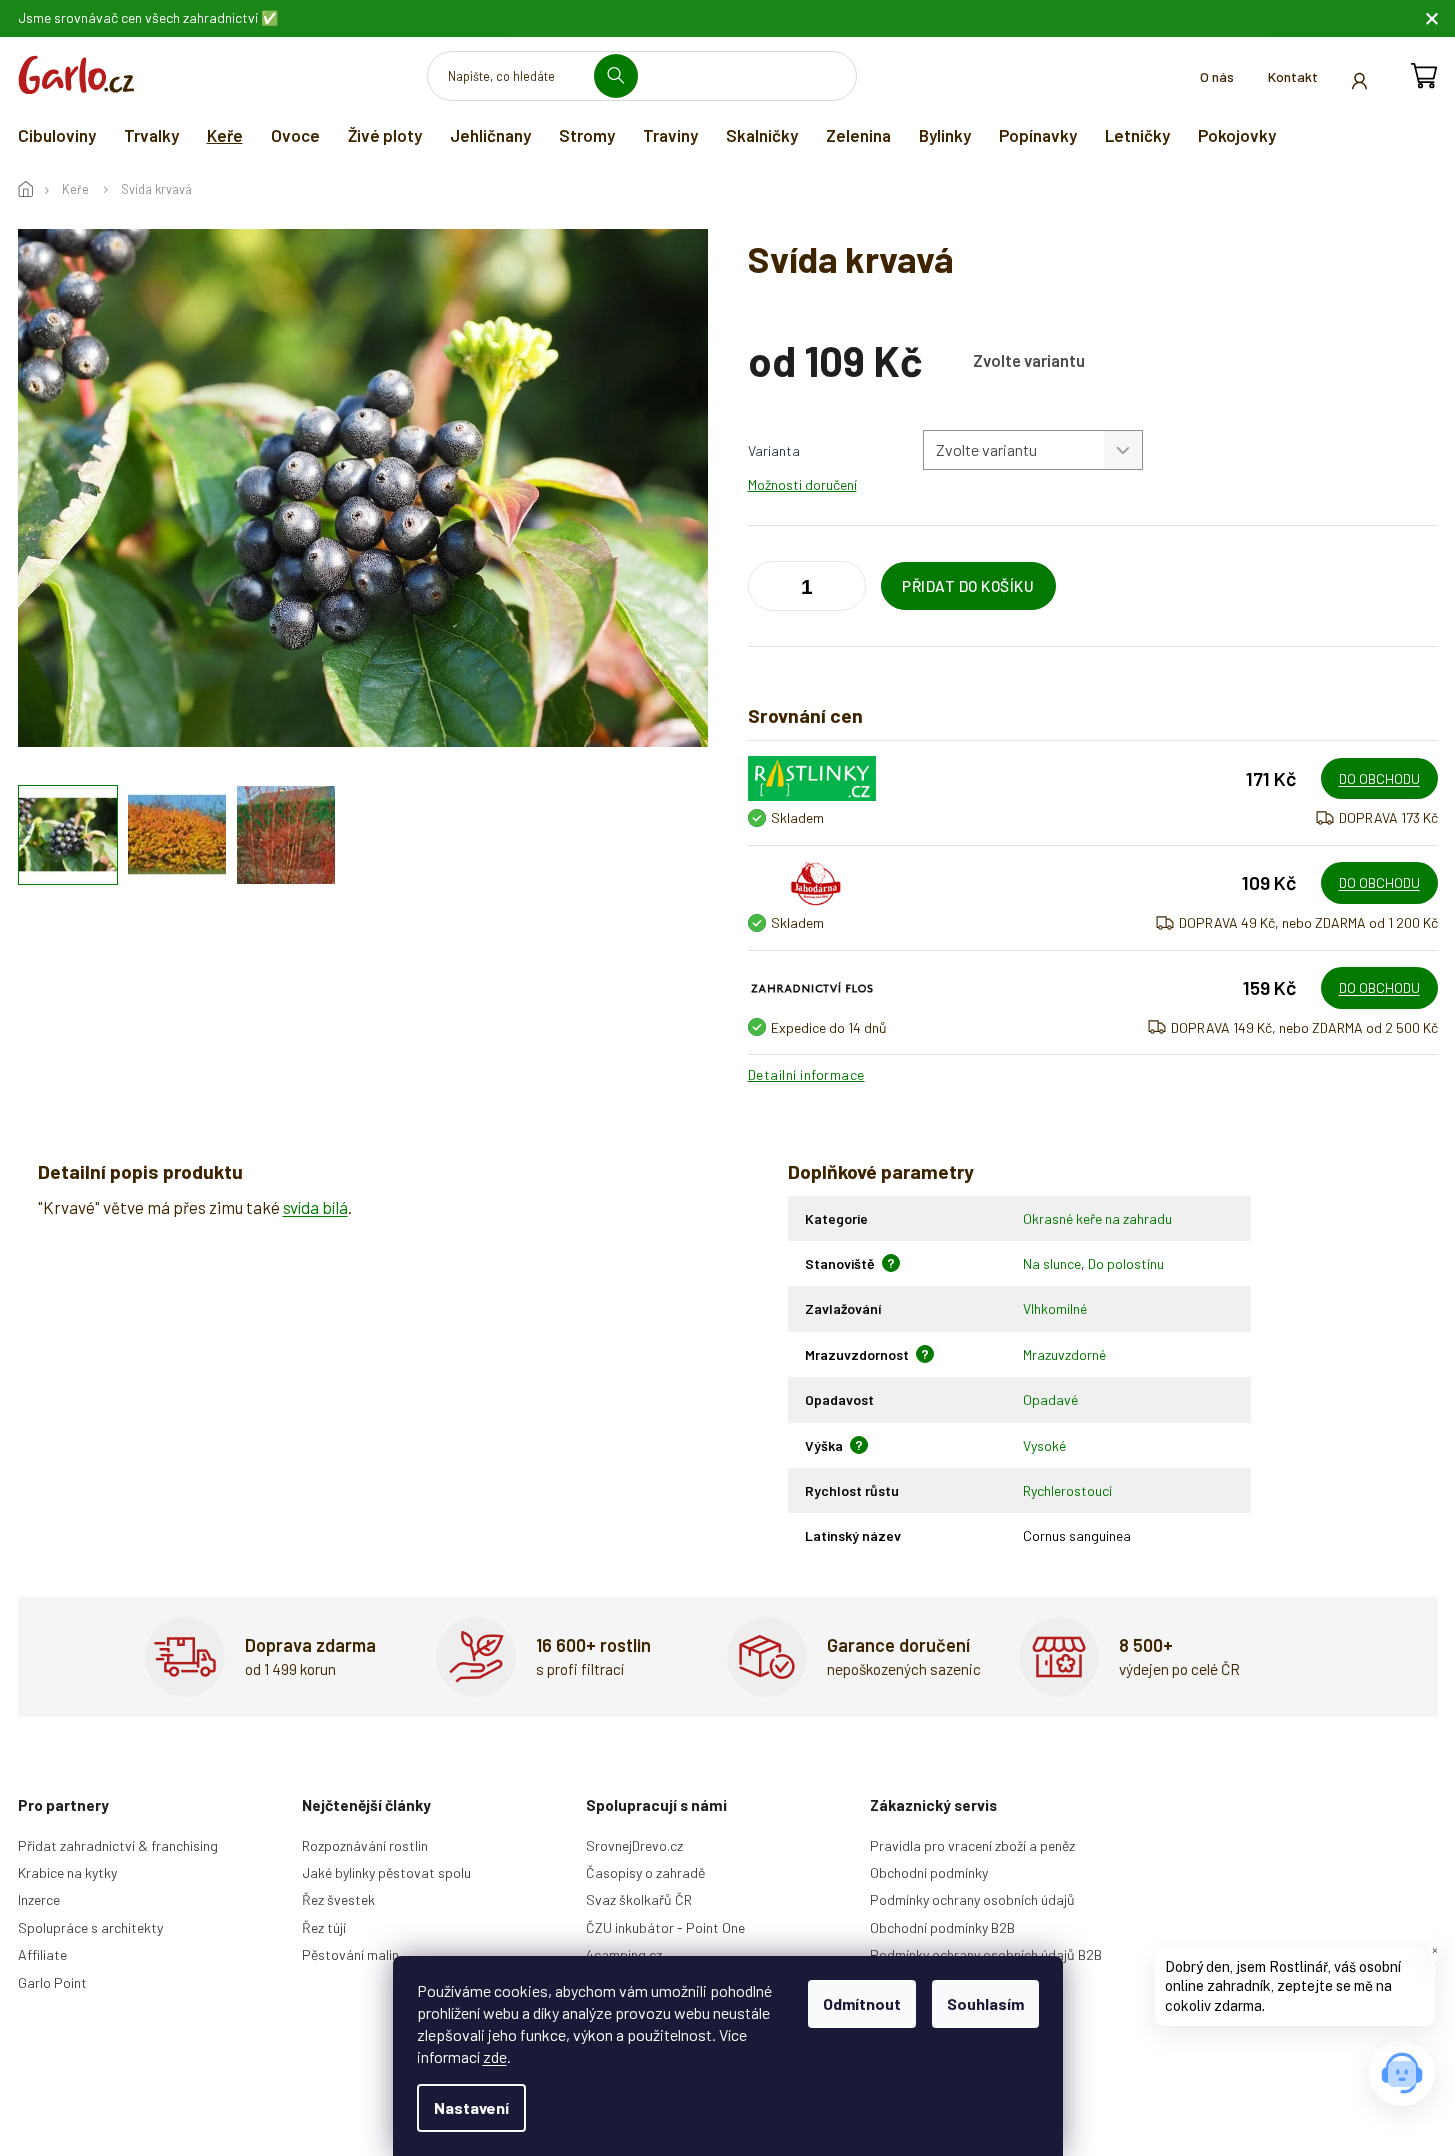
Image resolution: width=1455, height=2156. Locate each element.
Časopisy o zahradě (645, 1872)
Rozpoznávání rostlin (365, 1845)
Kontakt (1293, 76)
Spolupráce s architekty (90, 1927)
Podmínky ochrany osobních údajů (972, 1899)
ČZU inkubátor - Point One (665, 1927)
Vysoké (1044, 1445)
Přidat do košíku (968, 586)
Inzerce (39, 1899)
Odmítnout (862, 2003)
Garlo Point (52, 1982)
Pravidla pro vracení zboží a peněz (972, 1845)
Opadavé (1050, 1399)
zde (495, 2056)
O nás (1217, 76)
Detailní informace (806, 1074)
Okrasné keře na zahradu (1097, 1218)
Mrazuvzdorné (1064, 1354)
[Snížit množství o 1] (846, 590)
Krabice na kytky (67, 1872)
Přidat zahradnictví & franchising (118, 1845)
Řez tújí (324, 1927)
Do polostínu (1126, 1263)
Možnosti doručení (802, 484)
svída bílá (315, 1207)
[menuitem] (57, 135)
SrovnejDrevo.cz (634, 1845)
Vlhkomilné (1055, 1308)
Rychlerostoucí (1067, 1490)
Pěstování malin (350, 1954)
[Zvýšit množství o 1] (768, 590)
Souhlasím (985, 2003)
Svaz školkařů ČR (639, 1899)
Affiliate (42, 1954)
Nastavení (471, 2107)
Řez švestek (338, 1899)
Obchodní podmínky (929, 1872)
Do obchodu (1379, 778)
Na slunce (1052, 1263)
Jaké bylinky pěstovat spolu (386, 1872)
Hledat (623, 75)
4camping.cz (624, 1954)
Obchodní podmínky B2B (942, 1927)
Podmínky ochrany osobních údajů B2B (986, 1954)
